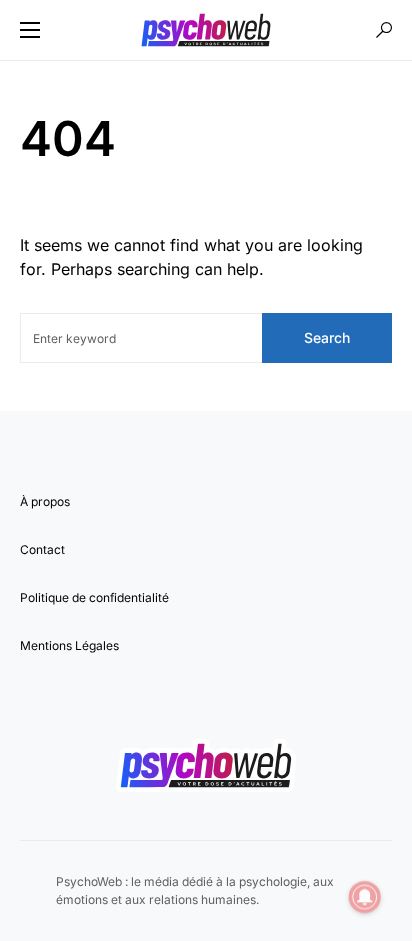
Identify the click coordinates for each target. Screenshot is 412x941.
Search (327, 337)
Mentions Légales (69, 645)
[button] (30, 30)
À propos (45, 501)
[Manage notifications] (365, 897)
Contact (42, 549)
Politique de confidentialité (94, 597)
